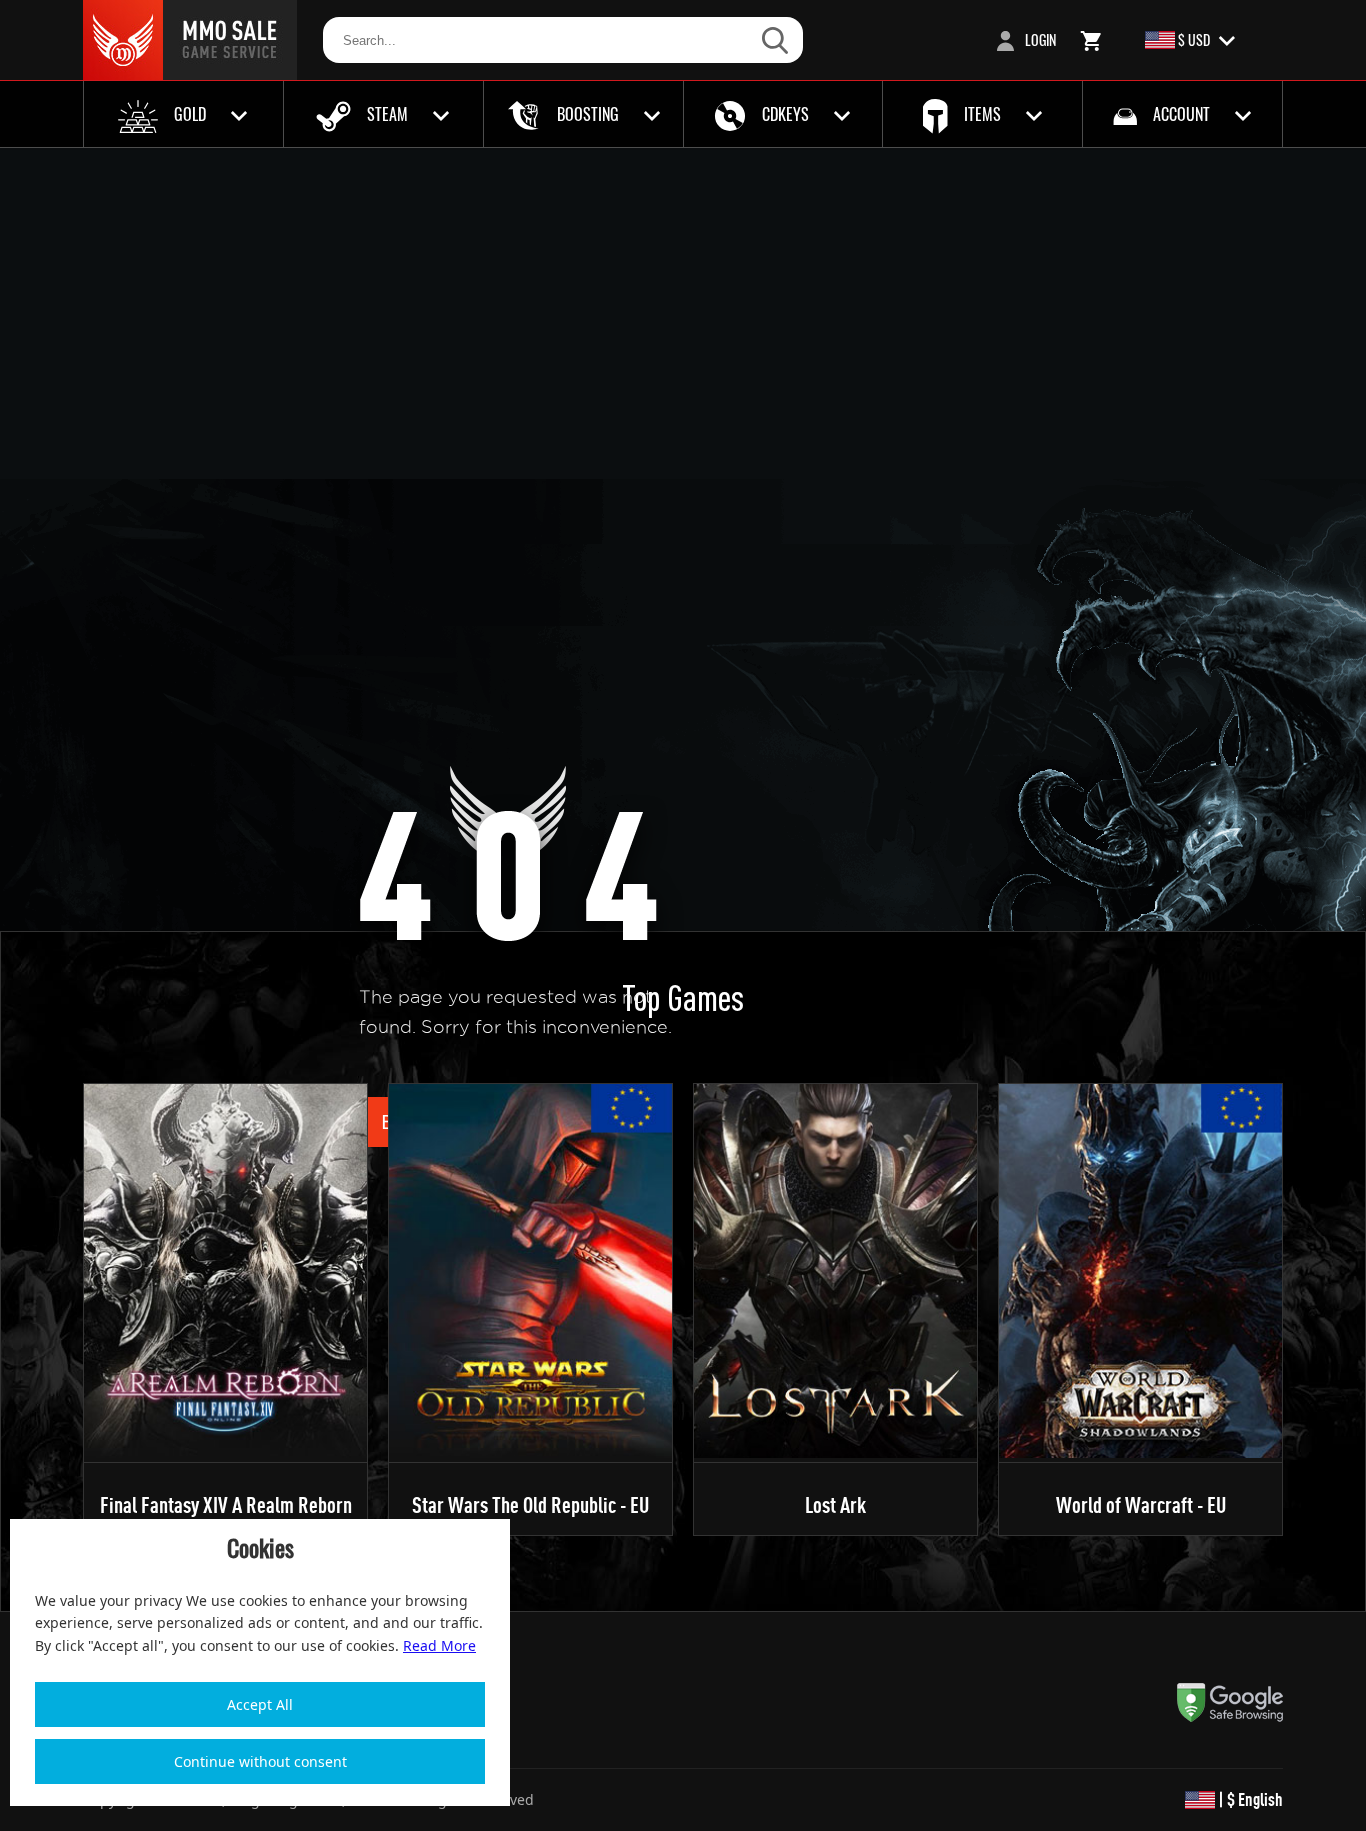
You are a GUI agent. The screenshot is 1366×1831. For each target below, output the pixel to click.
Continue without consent (260, 1761)
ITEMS (982, 114)
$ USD (1194, 39)
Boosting (588, 114)
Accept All (260, 1704)
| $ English (1249, 1799)
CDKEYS (785, 114)
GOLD (190, 114)
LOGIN (1039, 39)
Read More (439, 1645)
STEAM (387, 114)
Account (1181, 114)
